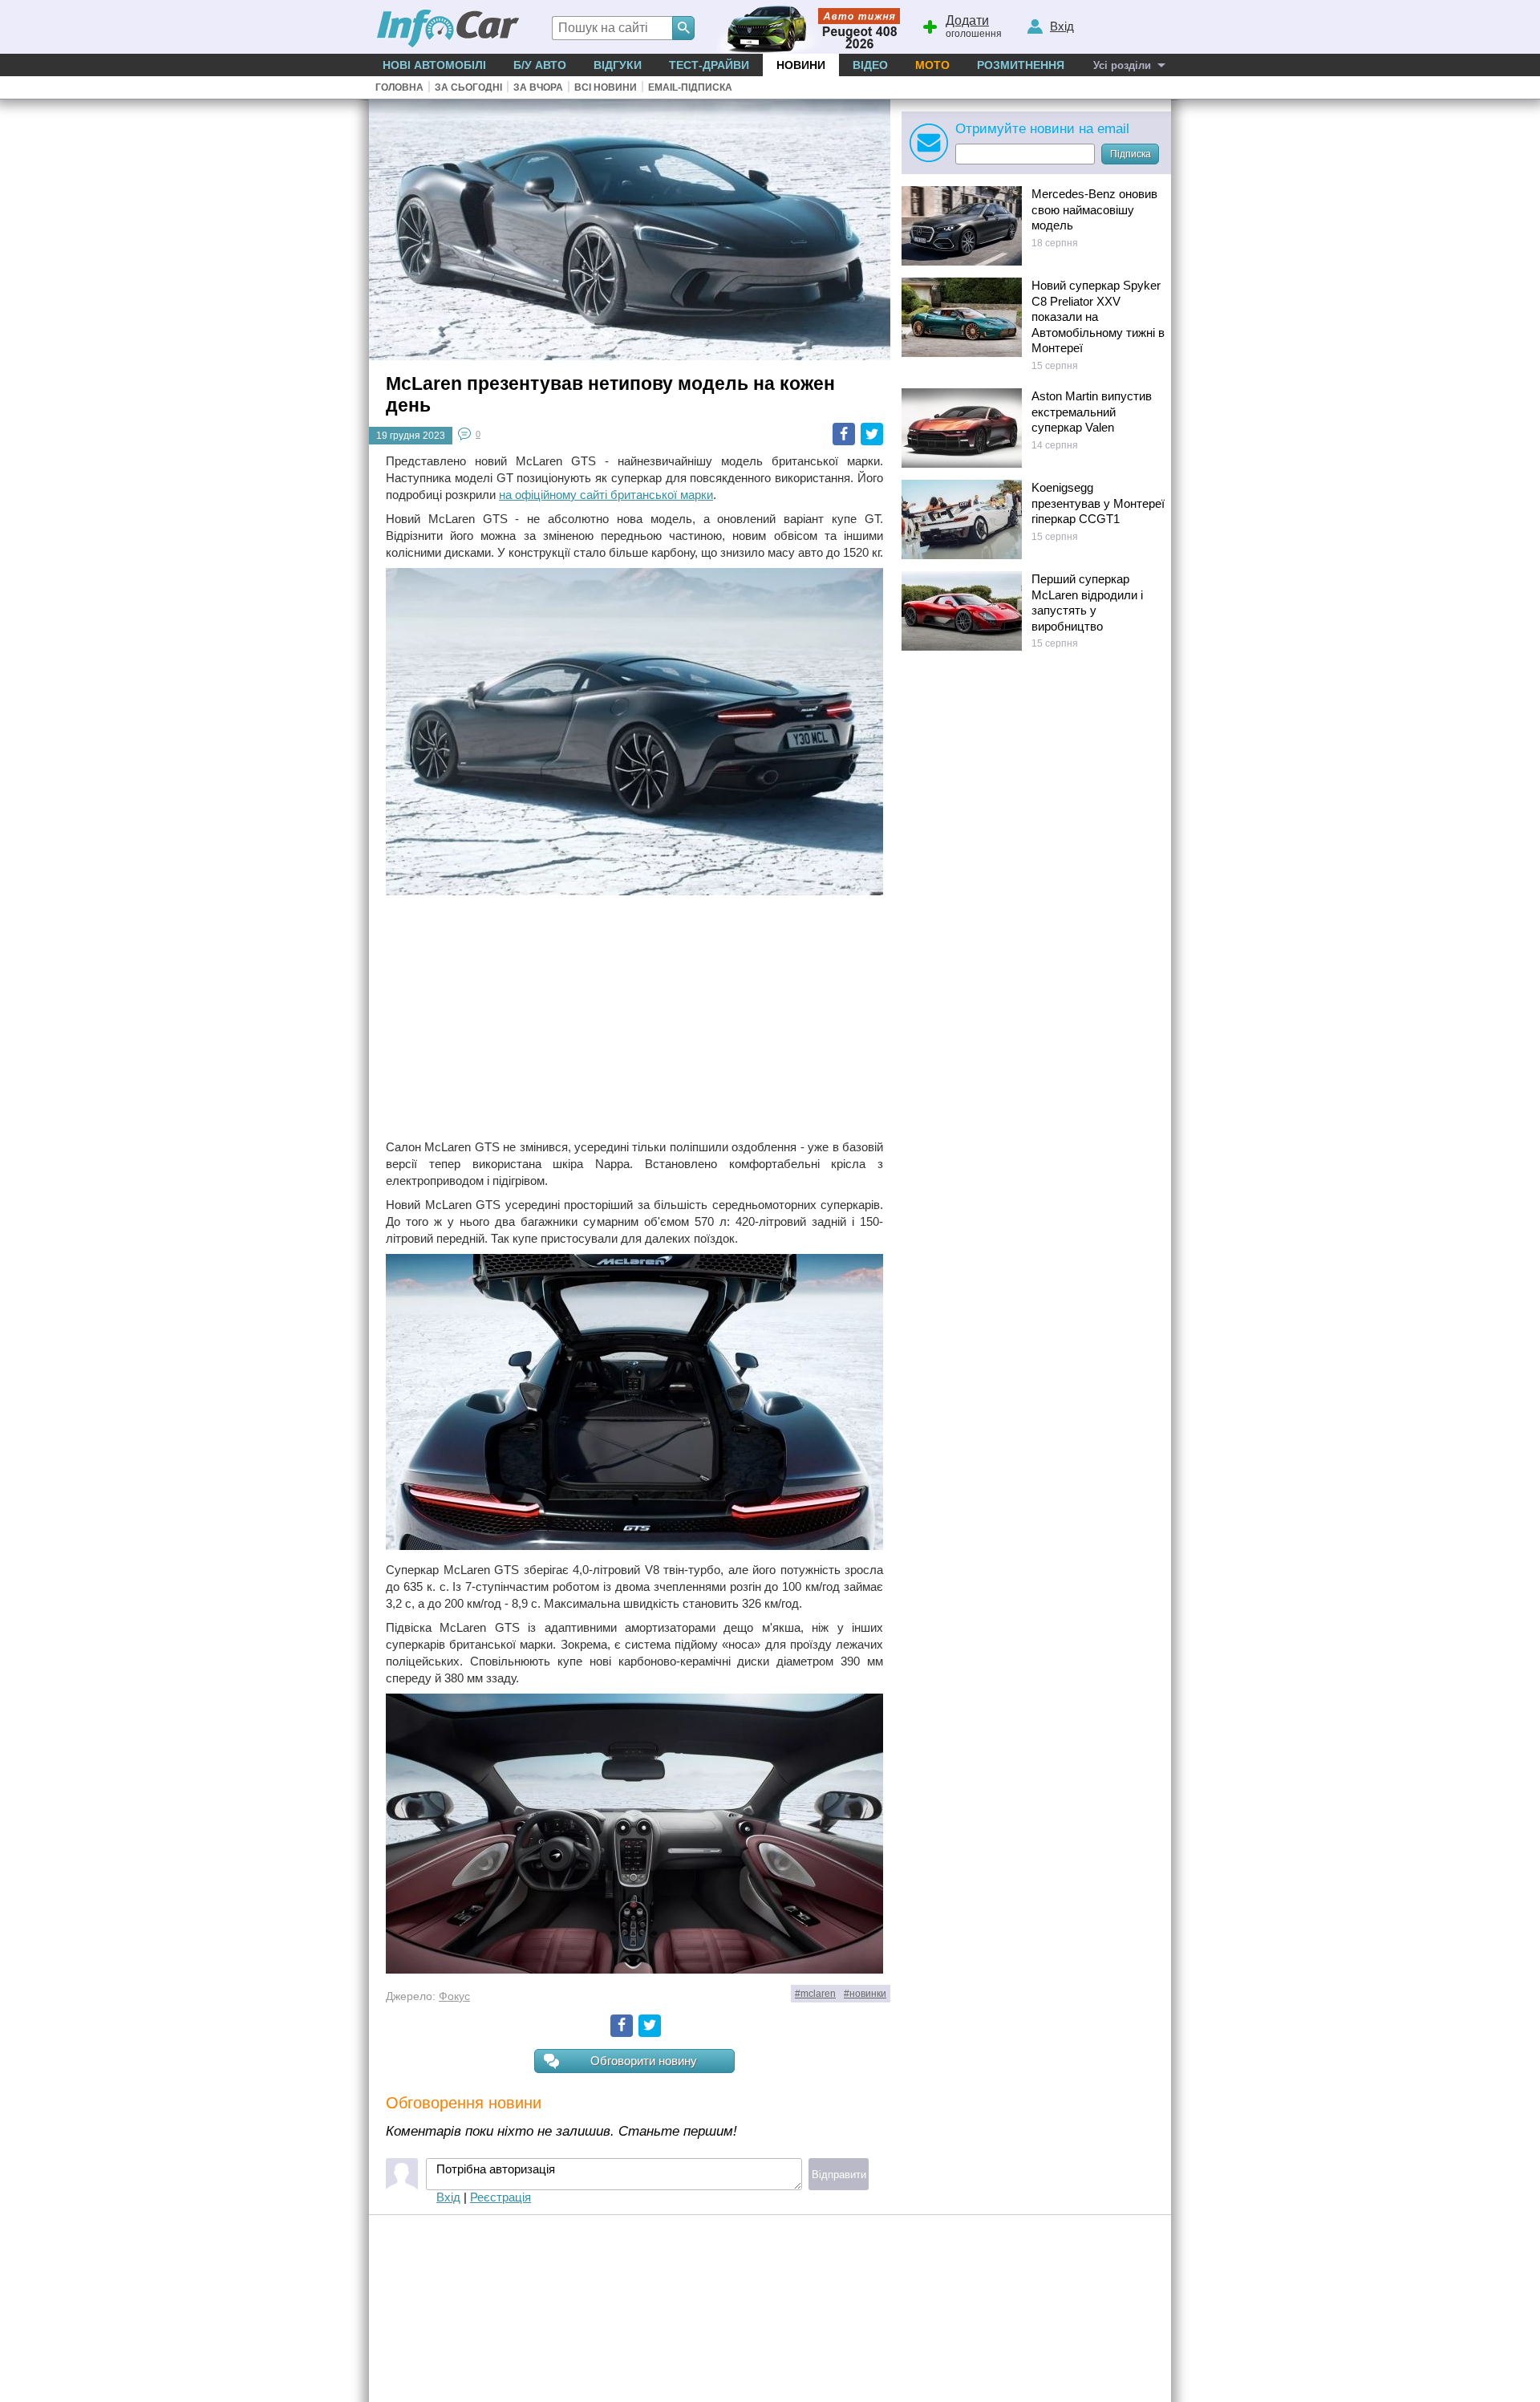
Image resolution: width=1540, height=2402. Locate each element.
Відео (870, 65)
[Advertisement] (634, 1019)
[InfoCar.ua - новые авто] (448, 29)
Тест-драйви (709, 65)
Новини (801, 65)
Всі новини (606, 87)
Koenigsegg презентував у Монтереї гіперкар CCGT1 (1098, 503)
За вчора (538, 87)
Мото (932, 65)
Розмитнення (1021, 65)
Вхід (448, 2197)
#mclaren (815, 1994)
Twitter (872, 434)
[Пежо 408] (804, 27)
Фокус (454, 1996)
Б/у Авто (540, 65)
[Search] (683, 28)
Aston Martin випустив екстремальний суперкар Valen (1092, 412)
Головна (399, 87)
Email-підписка (690, 87)
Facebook (844, 434)
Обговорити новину (644, 2061)
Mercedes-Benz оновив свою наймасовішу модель (1094, 209)
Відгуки (618, 65)
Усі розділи (1122, 65)
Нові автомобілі (434, 65)
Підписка (1131, 154)
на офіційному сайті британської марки (606, 495)
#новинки (865, 1994)
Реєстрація (500, 2197)
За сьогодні (468, 87)
